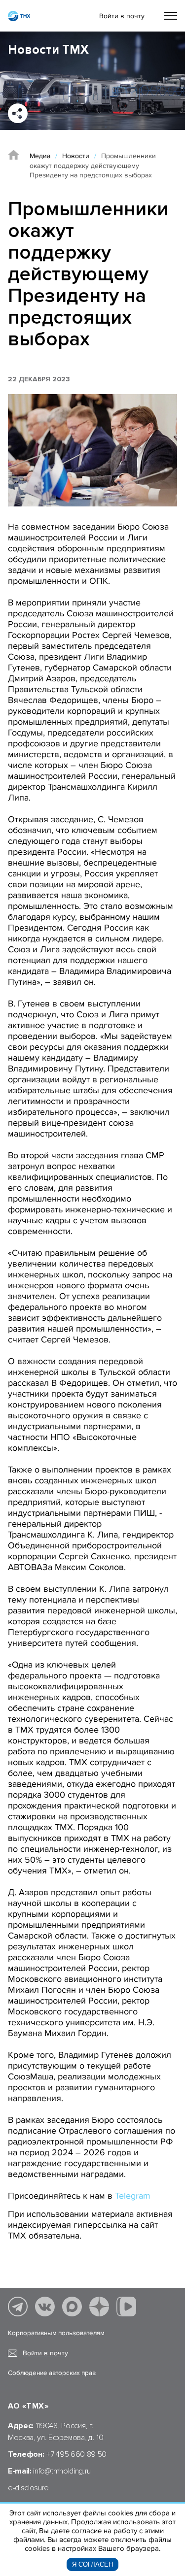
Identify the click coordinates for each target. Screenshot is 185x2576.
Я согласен (92, 2564)
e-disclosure (28, 2488)
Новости (76, 156)
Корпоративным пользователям (56, 2333)
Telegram (133, 2196)
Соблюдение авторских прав (52, 2373)
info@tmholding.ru (62, 2471)
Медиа (40, 156)
